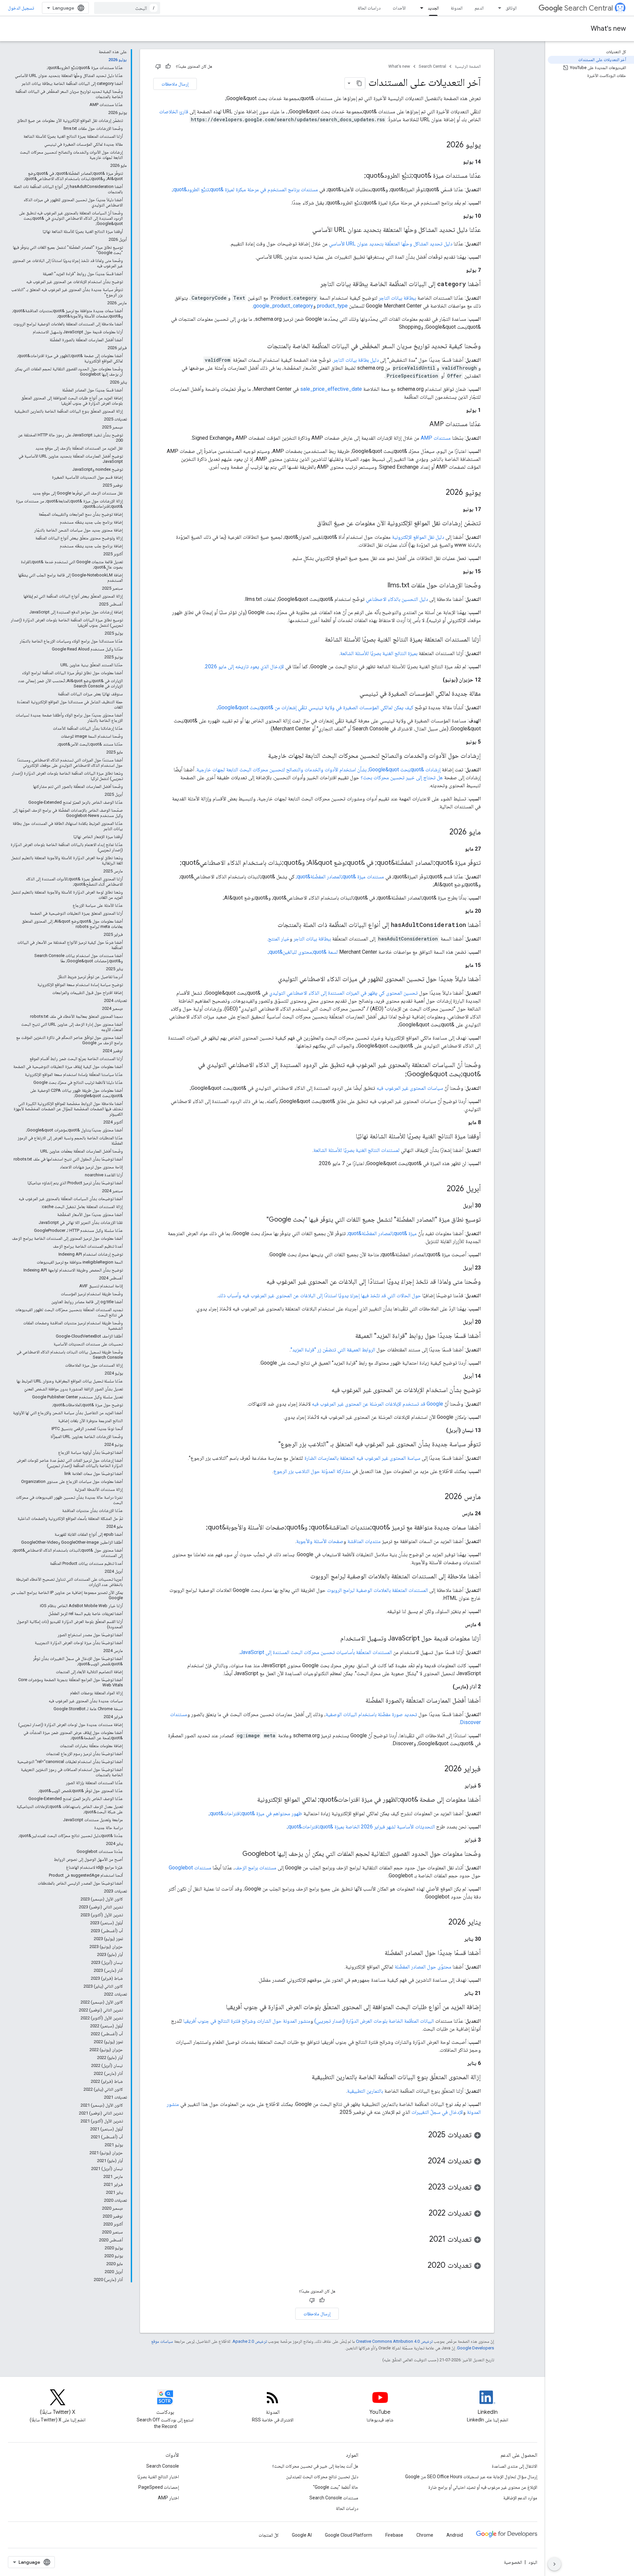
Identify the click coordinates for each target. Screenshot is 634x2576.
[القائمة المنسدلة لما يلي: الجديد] (420, 8)
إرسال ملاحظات (175, 84)
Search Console (163, 2466)
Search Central (589, 8)
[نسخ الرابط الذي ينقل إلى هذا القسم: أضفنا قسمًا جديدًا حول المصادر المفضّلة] (378, 1953)
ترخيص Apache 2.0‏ (250, 2341)
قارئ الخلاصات (174, 111)
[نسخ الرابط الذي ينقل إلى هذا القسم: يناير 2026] (442, 1923)
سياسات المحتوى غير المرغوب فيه (410, 1088)
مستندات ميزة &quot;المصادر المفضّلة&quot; (340, 877)
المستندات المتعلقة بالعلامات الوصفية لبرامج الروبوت (377, 1590)
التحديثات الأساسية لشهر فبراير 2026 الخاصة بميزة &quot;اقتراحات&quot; (361, 1827)
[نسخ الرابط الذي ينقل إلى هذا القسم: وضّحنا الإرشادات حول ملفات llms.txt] (381, 586)
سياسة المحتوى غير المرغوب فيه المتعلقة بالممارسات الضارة (362, 1458)
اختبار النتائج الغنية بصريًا (158, 2477)
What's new (608, 29)
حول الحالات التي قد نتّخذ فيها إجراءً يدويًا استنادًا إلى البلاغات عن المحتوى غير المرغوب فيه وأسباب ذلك (319, 1295)
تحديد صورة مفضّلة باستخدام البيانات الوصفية (371, 1714)
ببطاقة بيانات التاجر (397, 298)
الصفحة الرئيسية (468, 66)
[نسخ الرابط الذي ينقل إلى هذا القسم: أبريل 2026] (440, 1189)
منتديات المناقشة (364, 1541)
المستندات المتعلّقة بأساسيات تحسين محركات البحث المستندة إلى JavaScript (316, 1652)
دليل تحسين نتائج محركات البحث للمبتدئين (322, 2477)
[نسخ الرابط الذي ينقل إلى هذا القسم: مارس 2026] (438, 1497)
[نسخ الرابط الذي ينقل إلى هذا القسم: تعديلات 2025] (422, 2135)
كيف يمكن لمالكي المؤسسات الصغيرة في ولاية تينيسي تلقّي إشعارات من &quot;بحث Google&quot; (315, 707)
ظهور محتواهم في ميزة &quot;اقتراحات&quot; (256, 1813)
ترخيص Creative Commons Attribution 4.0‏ (394, 2341)
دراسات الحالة (369, 8)
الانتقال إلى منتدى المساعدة (514, 2466)
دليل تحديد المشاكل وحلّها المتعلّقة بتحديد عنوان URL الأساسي (391, 244)
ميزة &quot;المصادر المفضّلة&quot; (382, 1233)
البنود (533, 2562)
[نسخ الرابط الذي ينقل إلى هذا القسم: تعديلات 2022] (422, 2214)
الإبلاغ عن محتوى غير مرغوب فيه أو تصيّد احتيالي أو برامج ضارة (483, 2487)
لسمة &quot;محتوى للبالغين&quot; (303, 952)
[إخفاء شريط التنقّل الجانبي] (554, 2564)
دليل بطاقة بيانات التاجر (356, 360)
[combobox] (127, 8)
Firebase (394, 2535)
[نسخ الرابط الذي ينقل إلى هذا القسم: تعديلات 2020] (421, 2266)
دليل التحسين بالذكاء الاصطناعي (397, 599)
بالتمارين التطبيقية (365, 2091)
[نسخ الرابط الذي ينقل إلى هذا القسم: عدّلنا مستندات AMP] (423, 424)
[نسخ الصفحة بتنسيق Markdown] (359, 83)
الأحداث (399, 8)
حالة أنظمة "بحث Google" (336, 2487)
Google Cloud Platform (349, 2535)
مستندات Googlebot (190, 1868)
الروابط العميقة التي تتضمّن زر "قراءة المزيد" (333, 1350)
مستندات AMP (436, 438)
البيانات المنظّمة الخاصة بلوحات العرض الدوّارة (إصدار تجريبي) (374, 2021)
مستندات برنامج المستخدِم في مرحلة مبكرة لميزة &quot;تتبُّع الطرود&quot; (245, 189)
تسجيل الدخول (21, 8)
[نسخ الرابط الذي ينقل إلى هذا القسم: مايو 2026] (443, 832)
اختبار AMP (168, 2498)
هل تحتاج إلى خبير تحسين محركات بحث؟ (402, 777)
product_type (332, 306)
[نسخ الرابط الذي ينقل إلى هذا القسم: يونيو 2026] (439, 493)
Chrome (425, 2535)
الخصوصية (513, 2562)
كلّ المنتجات (269, 2535)
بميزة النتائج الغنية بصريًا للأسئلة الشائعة (379, 653)
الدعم (479, 8)
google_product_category (283, 306)
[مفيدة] (168, 66)
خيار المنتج (279, 939)
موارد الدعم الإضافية (520, 2498)
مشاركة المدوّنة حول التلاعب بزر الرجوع (312, 1471)
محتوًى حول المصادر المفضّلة (423, 1967)
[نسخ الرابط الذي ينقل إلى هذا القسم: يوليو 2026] (440, 145)
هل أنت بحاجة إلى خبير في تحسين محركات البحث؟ (315, 2466)
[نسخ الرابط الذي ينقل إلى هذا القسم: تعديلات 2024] (421, 2161)
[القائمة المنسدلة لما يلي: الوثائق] (498, 8)
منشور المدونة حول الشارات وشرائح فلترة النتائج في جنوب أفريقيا (247, 2021)
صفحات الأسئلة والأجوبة (320, 1541)
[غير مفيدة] (158, 66)
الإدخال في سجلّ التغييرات (437, 2112)
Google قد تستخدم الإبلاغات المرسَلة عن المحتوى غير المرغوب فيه (377, 1404)
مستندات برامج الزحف (256, 1868)
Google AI (302, 2535)
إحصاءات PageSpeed (159, 2487)
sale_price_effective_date (331, 389)
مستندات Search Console (334, 2498)
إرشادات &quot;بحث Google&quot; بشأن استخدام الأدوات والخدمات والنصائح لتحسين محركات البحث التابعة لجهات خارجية (318, 770)
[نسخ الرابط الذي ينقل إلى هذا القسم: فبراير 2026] (438, 1769)
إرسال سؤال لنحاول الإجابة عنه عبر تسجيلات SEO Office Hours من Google (471, 2477)
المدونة (457, 8)
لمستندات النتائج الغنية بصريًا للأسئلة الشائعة (356, 1150)
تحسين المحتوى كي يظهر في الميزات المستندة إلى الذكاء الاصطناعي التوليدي (343, 993)
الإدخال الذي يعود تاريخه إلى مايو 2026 (245, 666)
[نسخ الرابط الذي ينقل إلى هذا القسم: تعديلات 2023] (422, 2188)
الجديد (433, 8)
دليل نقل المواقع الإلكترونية (418, 537)
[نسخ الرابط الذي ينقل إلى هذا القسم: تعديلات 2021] (423, 2240)
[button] (317, 2136)
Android (455, 2535)
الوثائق (511, 8)
